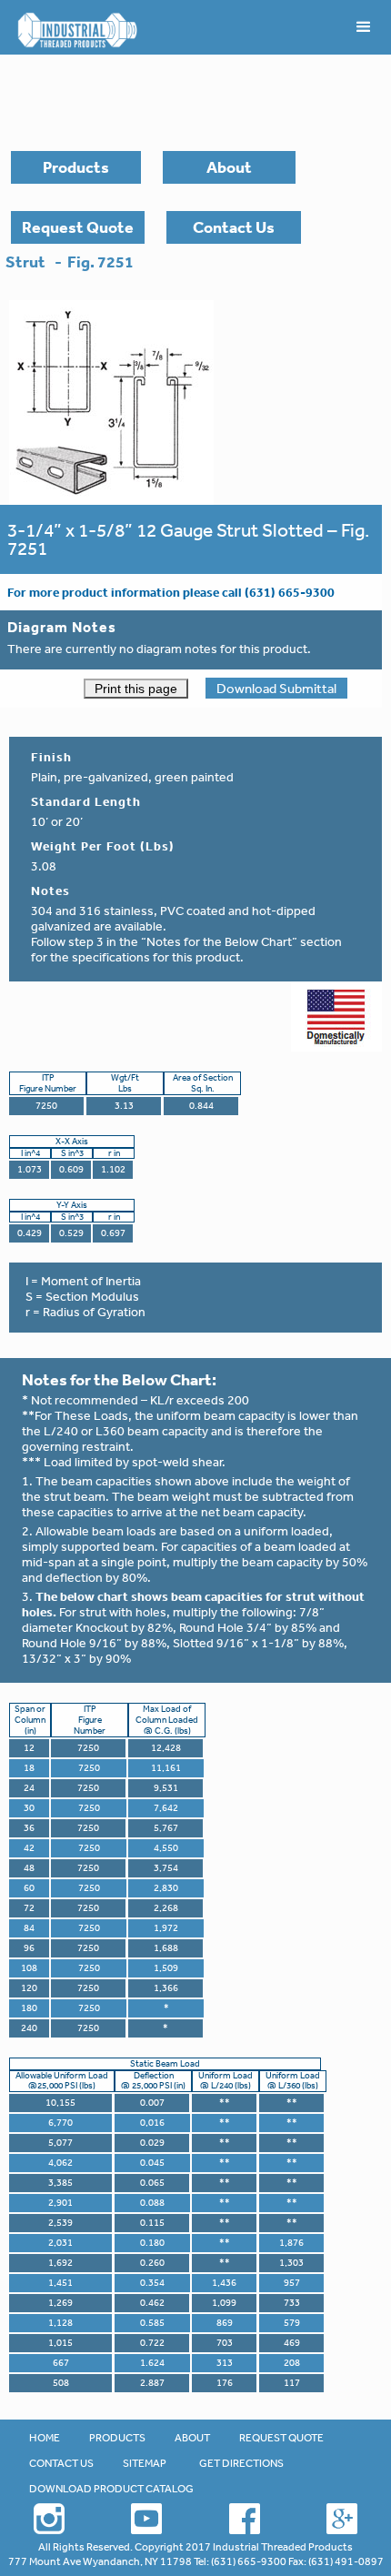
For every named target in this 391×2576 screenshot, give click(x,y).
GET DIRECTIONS (241, 2463)
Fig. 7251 (100, 262)
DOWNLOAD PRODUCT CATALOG (111, 2489)
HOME (45, 2438)
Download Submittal (276, 688)
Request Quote (78, 227)
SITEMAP (145, 2463)
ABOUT (192, 2438)
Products (76, 167)
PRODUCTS (117, 2438)
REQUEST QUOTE (281, 2438)
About (229, 167)
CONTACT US (61, 2463)
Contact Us (234, 227)
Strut (25, 262)
